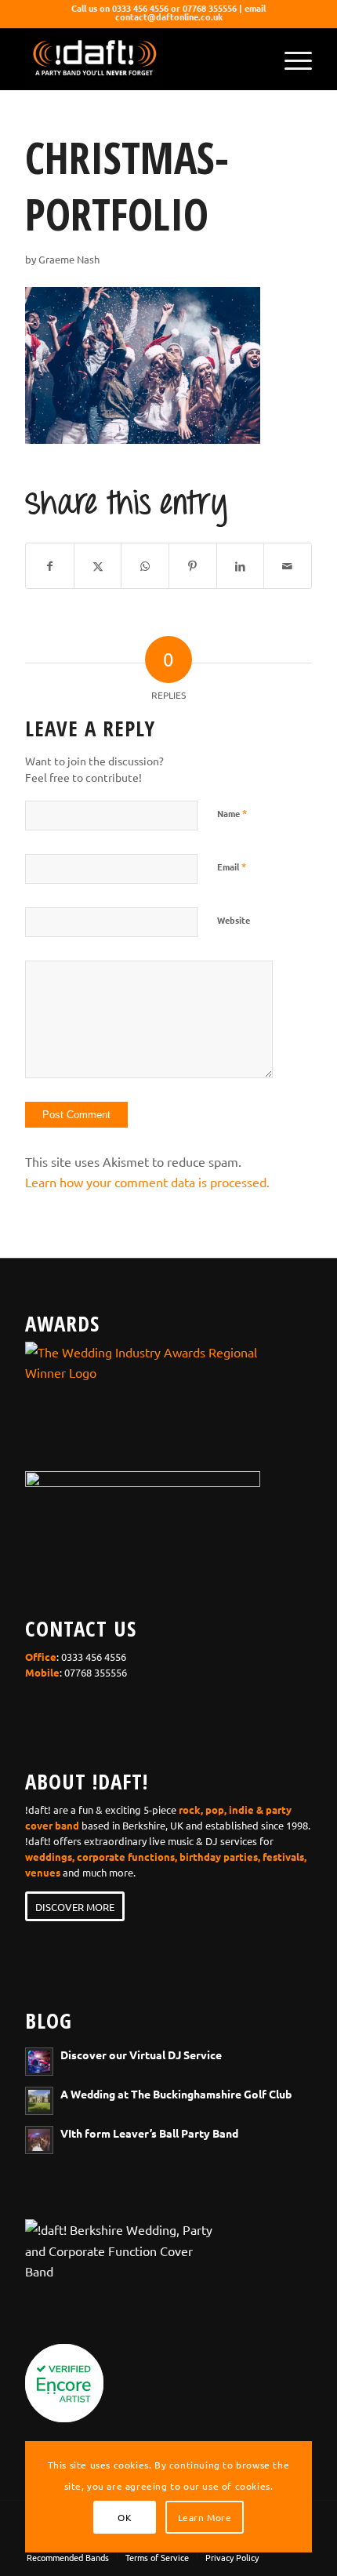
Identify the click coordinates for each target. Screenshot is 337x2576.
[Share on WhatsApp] (145, 566)
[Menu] (290, 59)
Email (232, 866)
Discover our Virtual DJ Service (141, 2055)
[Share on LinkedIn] (241, 566)
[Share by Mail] (288, 566)
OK (125, 2517)
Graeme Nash (69, 259)
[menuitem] (290, 59)
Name (232, 813)
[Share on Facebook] (50, 566)
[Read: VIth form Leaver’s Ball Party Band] (39, 2140)
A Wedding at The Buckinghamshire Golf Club (176, 2094)
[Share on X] (98, 566)
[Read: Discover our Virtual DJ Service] (39, 2062)
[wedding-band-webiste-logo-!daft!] (140, 59)
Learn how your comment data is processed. (147, 1182)
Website (234, 920)
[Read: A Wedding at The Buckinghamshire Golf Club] (39, 2101)
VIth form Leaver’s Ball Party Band (149, 2133)
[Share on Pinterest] (193, 566)
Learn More (205, 2517)
